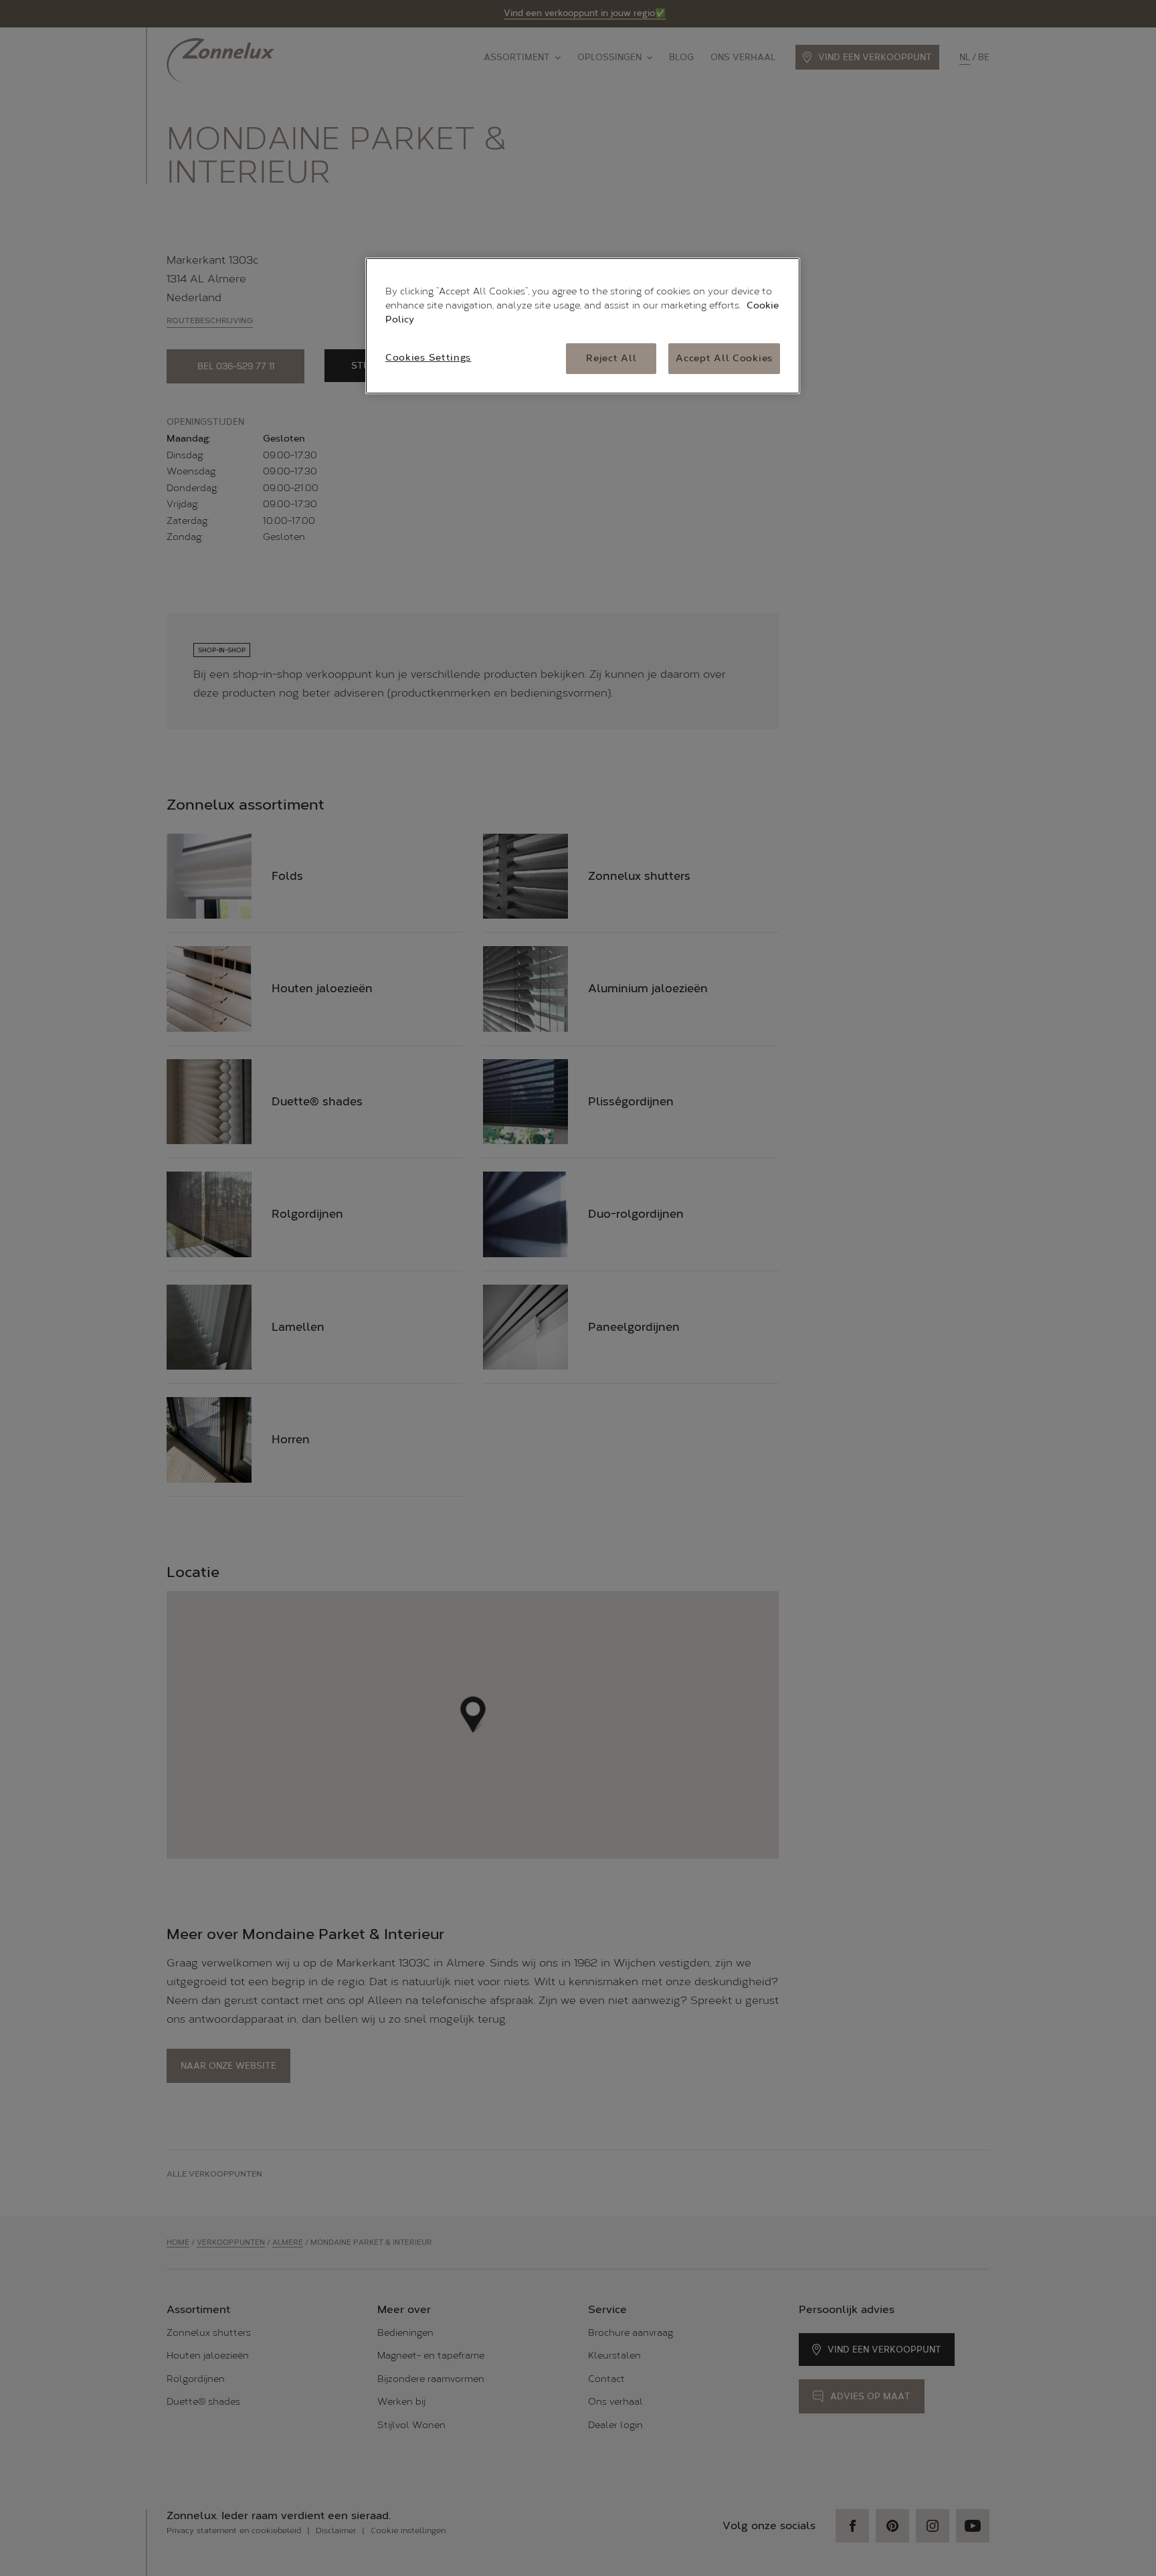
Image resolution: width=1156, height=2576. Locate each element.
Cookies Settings (428, 358)
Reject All (611, 358)
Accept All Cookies (724, 358)
